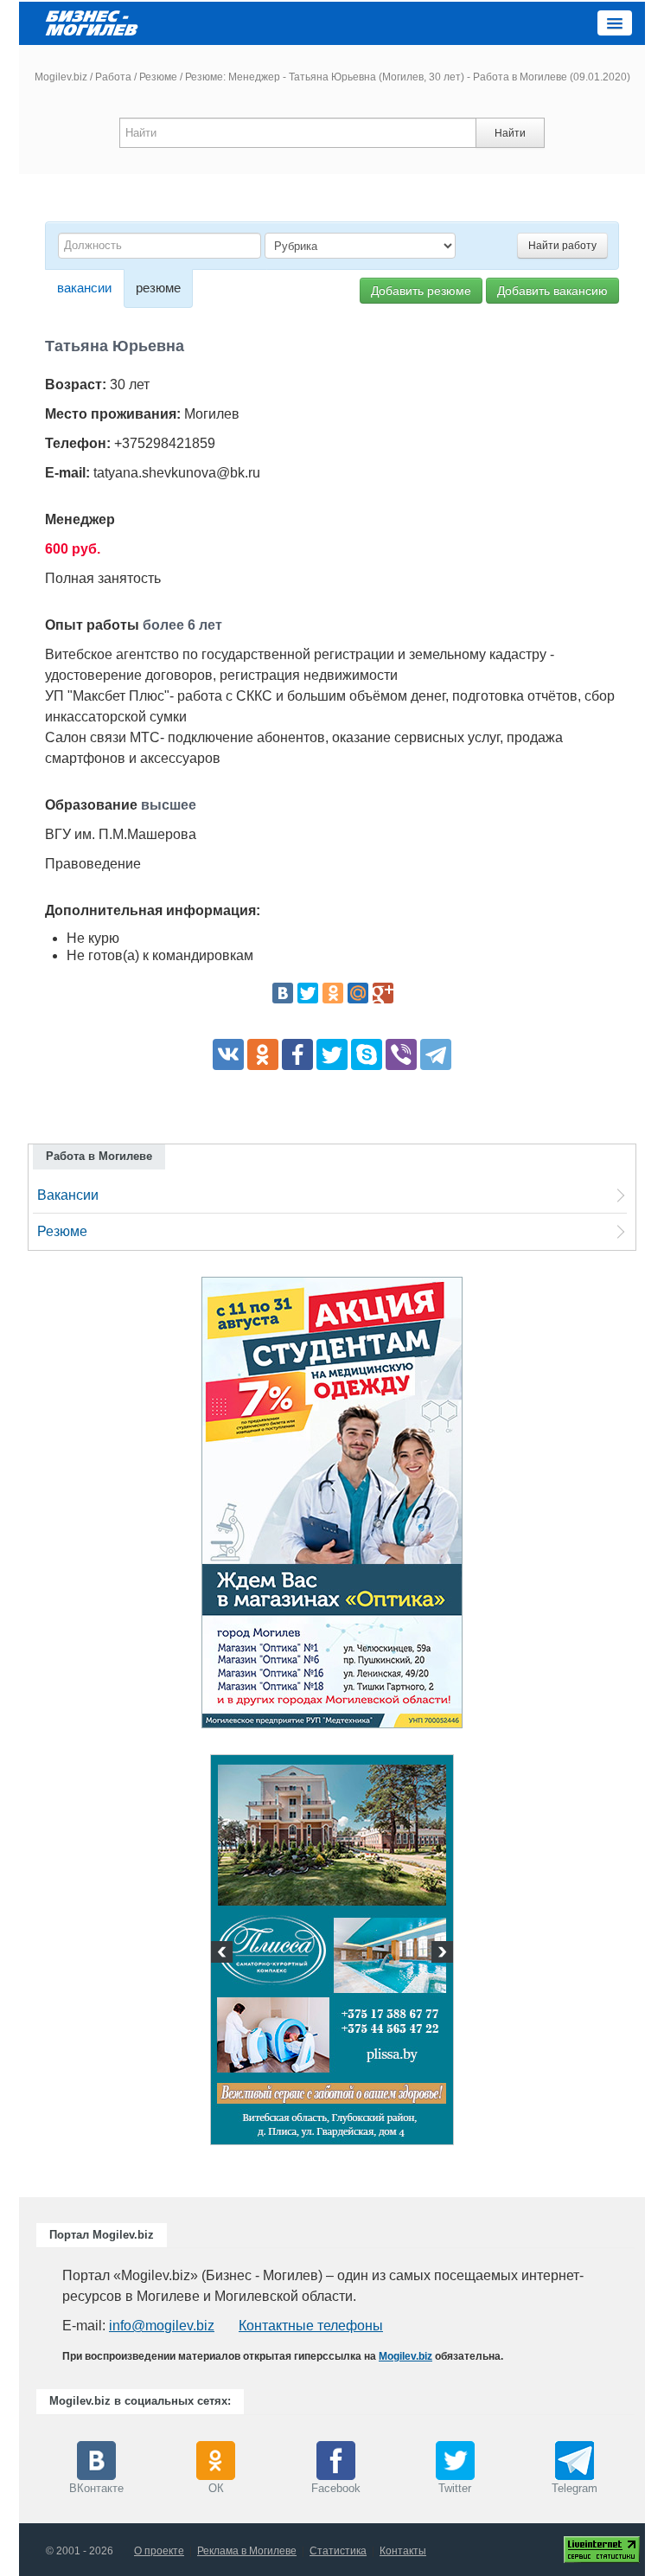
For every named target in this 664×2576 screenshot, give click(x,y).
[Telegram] (436, 1054)
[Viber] (401, 1054)
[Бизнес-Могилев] (93, 22)
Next (440, 1954)
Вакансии (68, 1195)
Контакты (403, 2551)
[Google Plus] (383, 993)
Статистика (338, 2551)
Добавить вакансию (552, 291)
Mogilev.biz (61, 77)
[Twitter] (308, 993)
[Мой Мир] (358, 993)
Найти (510, 133)
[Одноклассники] (333, 993)
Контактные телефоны (311, 2326)
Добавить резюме (421, 291)
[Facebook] (297, 1054)
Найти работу (562, 246)
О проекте (159, 2551)
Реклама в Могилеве (247, 2551)
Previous (224, 1954)
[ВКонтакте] (283, 993)
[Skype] (367, 1054)
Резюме (158, 77)
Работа (113, 77)
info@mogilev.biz (162, 2326)
